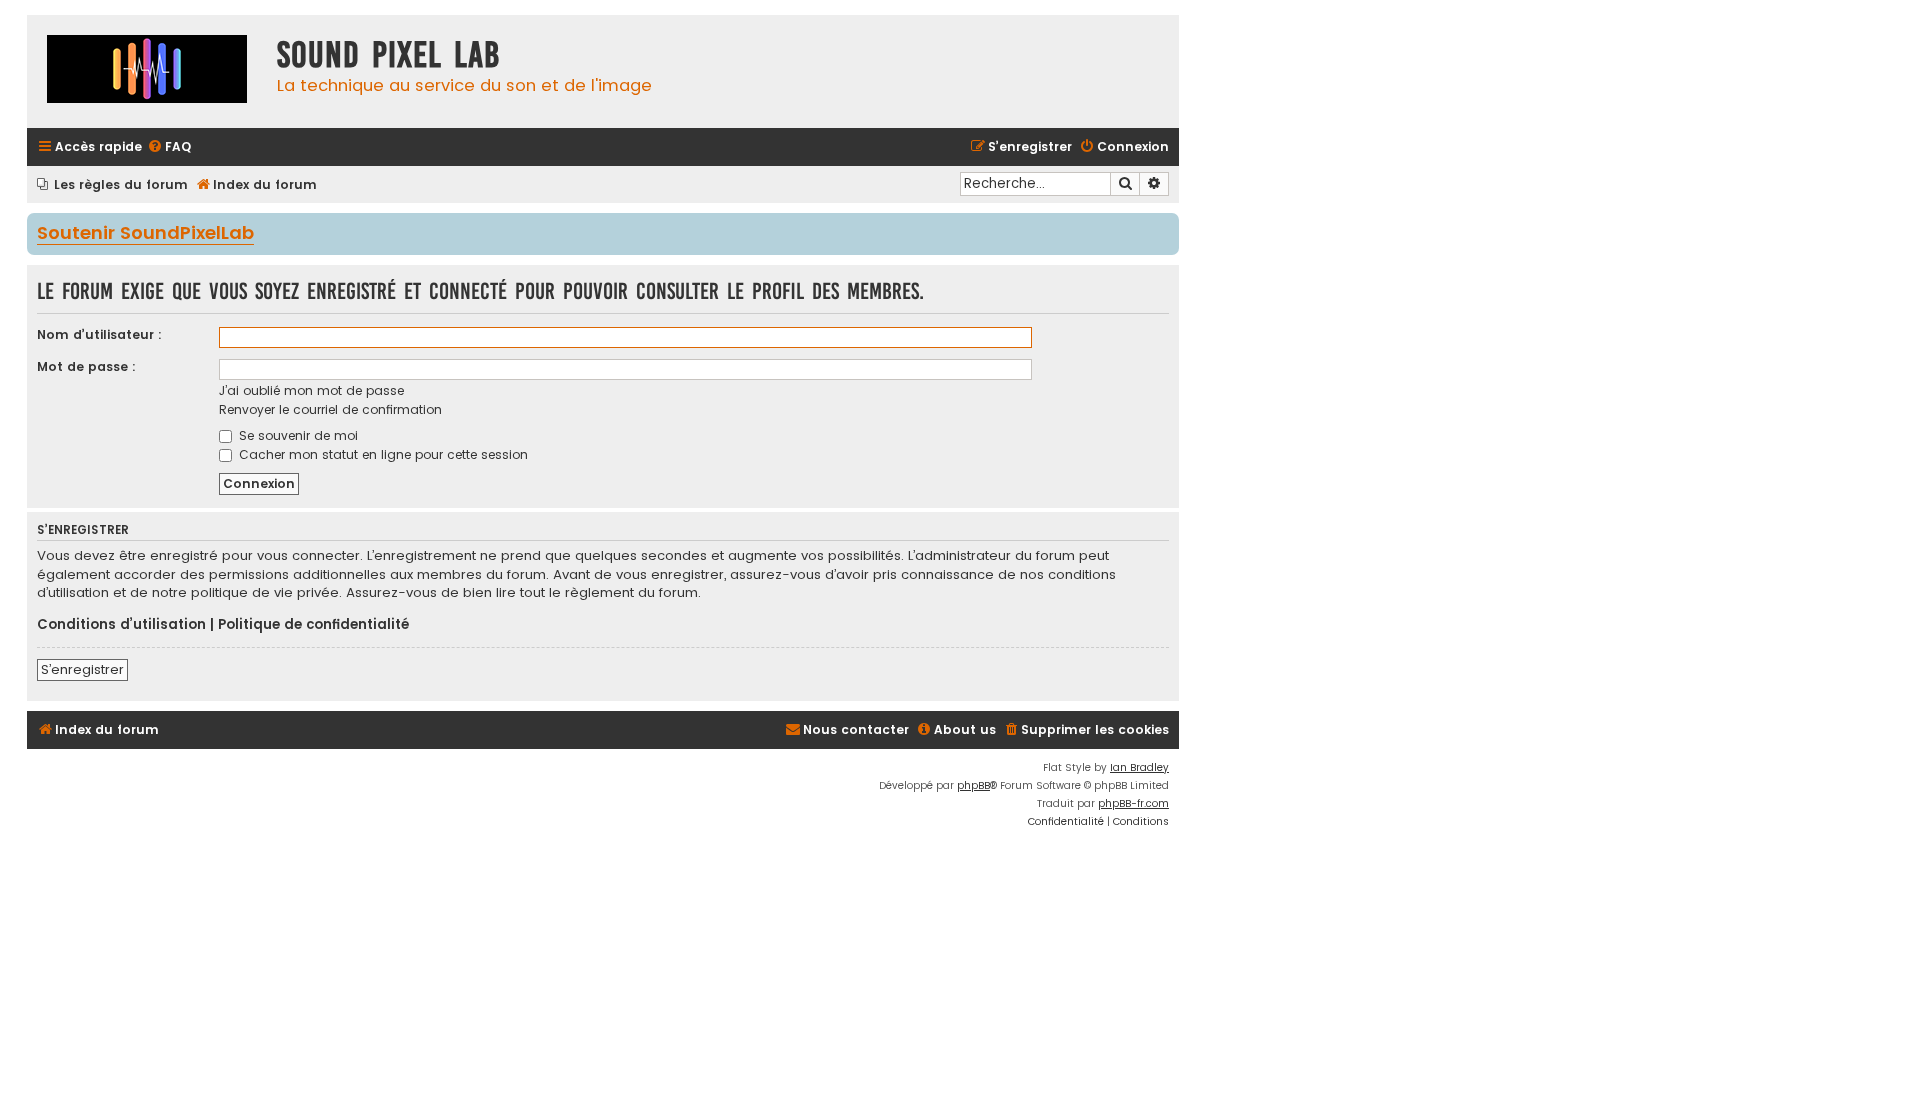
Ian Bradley (1139, 767)
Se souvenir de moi (296, 435)
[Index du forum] (147, 71)
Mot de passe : (86, 366)
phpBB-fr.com (1133, 803)
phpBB (973, 785)
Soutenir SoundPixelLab (145, 234)
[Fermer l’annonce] (1166, 227)
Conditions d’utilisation (121, 625)
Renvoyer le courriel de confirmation (330, 409)
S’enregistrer (82, 669)
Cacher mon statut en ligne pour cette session (381, 454)
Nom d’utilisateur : (99, 334)
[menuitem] (169, 147)
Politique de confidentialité (313, 625)
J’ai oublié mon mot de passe (311, 390)
